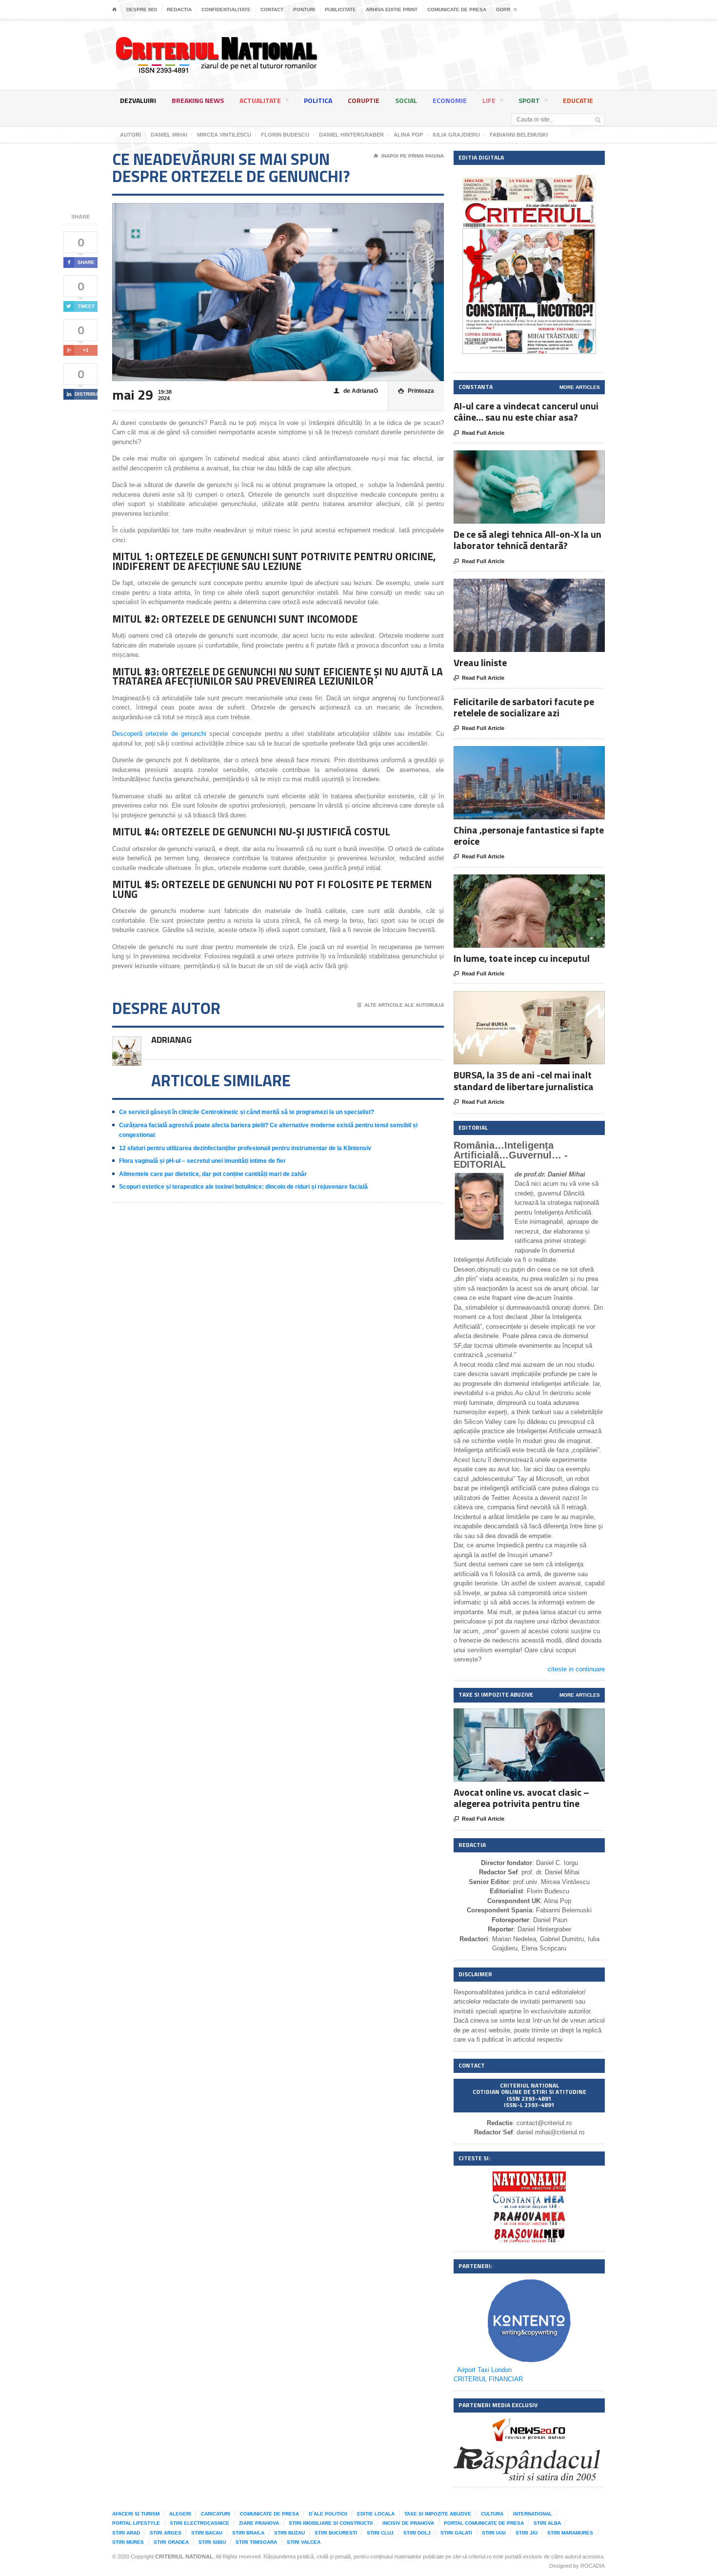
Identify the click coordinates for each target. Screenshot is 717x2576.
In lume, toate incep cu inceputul (522, 958)
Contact (272, 10)
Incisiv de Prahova (408, 2523)
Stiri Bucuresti (336, 2533)
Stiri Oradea (171, 2542)
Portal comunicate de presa (484, 2523)
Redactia (179, 10)
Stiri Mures (128, 2542)
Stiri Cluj (380, 2533)
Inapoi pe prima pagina (409, 156)
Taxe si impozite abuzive (438, 2514)
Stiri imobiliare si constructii (331, 2523)
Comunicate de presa (457, 10)
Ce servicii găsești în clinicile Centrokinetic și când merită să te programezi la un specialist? (247, 1112)
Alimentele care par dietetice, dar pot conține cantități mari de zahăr (213, 1174)
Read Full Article (479, 433)
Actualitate (260, 100)
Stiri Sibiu (212, 2542)
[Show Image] (517, 459)
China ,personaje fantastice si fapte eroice (529, 835)
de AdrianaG (356, 391)
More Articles (580, 387)
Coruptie (364, 100)
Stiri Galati (456, 2533)
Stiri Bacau (207, 2533)
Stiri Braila (248, 2533)
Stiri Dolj (417, 2533)
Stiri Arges (166, 2533)
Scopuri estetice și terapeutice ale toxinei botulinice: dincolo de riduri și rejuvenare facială (243, 1187)
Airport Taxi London (484, 2370)
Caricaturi (216, 2514)
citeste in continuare (576, 1669)
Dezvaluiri (138, 100)
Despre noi (142, 10)
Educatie (578, 100)
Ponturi (304, 10)
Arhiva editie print (392, 10)
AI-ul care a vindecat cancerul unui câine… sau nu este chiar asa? (526, 411)
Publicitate (340, 10)
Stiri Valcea (304, 2542)
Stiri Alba (547, 2523)
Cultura (492, 2514)
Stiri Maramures (570, 2533)
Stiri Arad (126, 2533)
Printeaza (416, 391)
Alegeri (180, 2514)
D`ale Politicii (328, 2514)
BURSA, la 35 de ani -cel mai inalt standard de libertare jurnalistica (524, 1080)
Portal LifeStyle (136, 2523)
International (533, 2514)
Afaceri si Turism (136, 2514)
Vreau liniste (480, 662)
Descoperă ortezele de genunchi (159, 734)
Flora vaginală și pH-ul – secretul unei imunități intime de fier (202, 1161)
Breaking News (198, 100)
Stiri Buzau (289, 2533)
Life (489, 100)
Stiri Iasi (494, 2533)
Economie (450, 100)
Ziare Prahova (259, 2523)
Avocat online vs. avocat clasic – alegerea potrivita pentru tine (521, 1798)
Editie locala (376, 2514)
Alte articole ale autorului (401, 1005)
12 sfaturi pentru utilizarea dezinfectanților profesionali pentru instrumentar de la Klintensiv (245, 1148)
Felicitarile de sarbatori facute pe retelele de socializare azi (524, 707)
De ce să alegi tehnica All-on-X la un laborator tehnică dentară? (528, 540)
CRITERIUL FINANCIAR (488, 2379)
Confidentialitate (226, 10)
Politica (318, 100)
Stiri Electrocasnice (199, 2523)
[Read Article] (541, 459)
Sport (529, 100)
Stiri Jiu (527, 2533)
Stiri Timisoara (256, 2542)
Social (406, 100)
